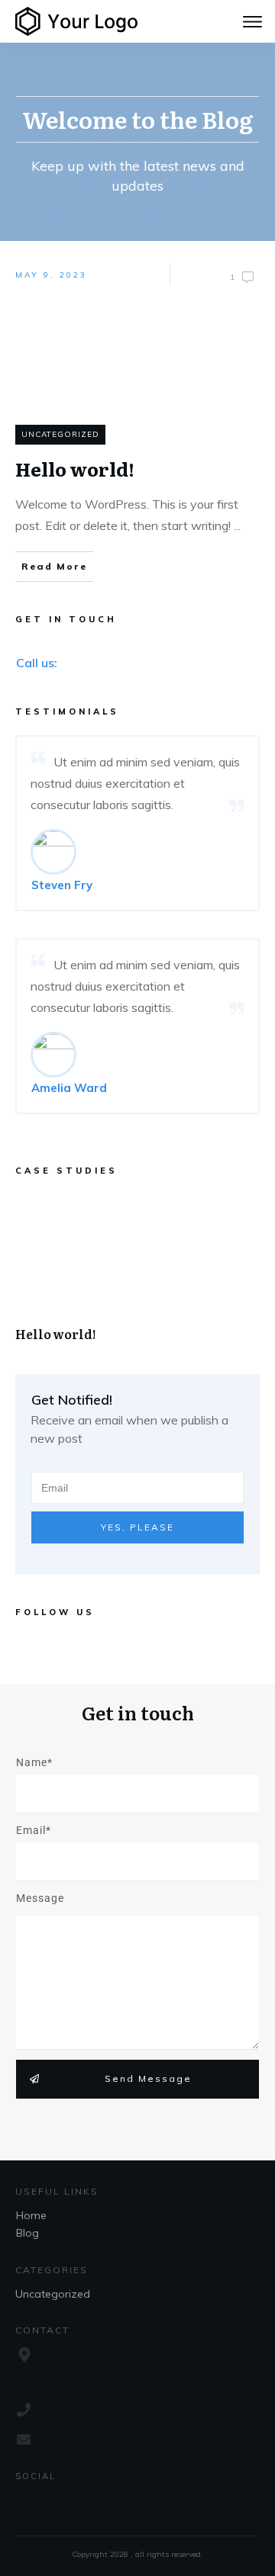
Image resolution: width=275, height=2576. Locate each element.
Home (31, 2215)
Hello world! (137, 1275)
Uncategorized (60, 434)
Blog (27, 2233)
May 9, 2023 (51, 275)
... (237, 525)
